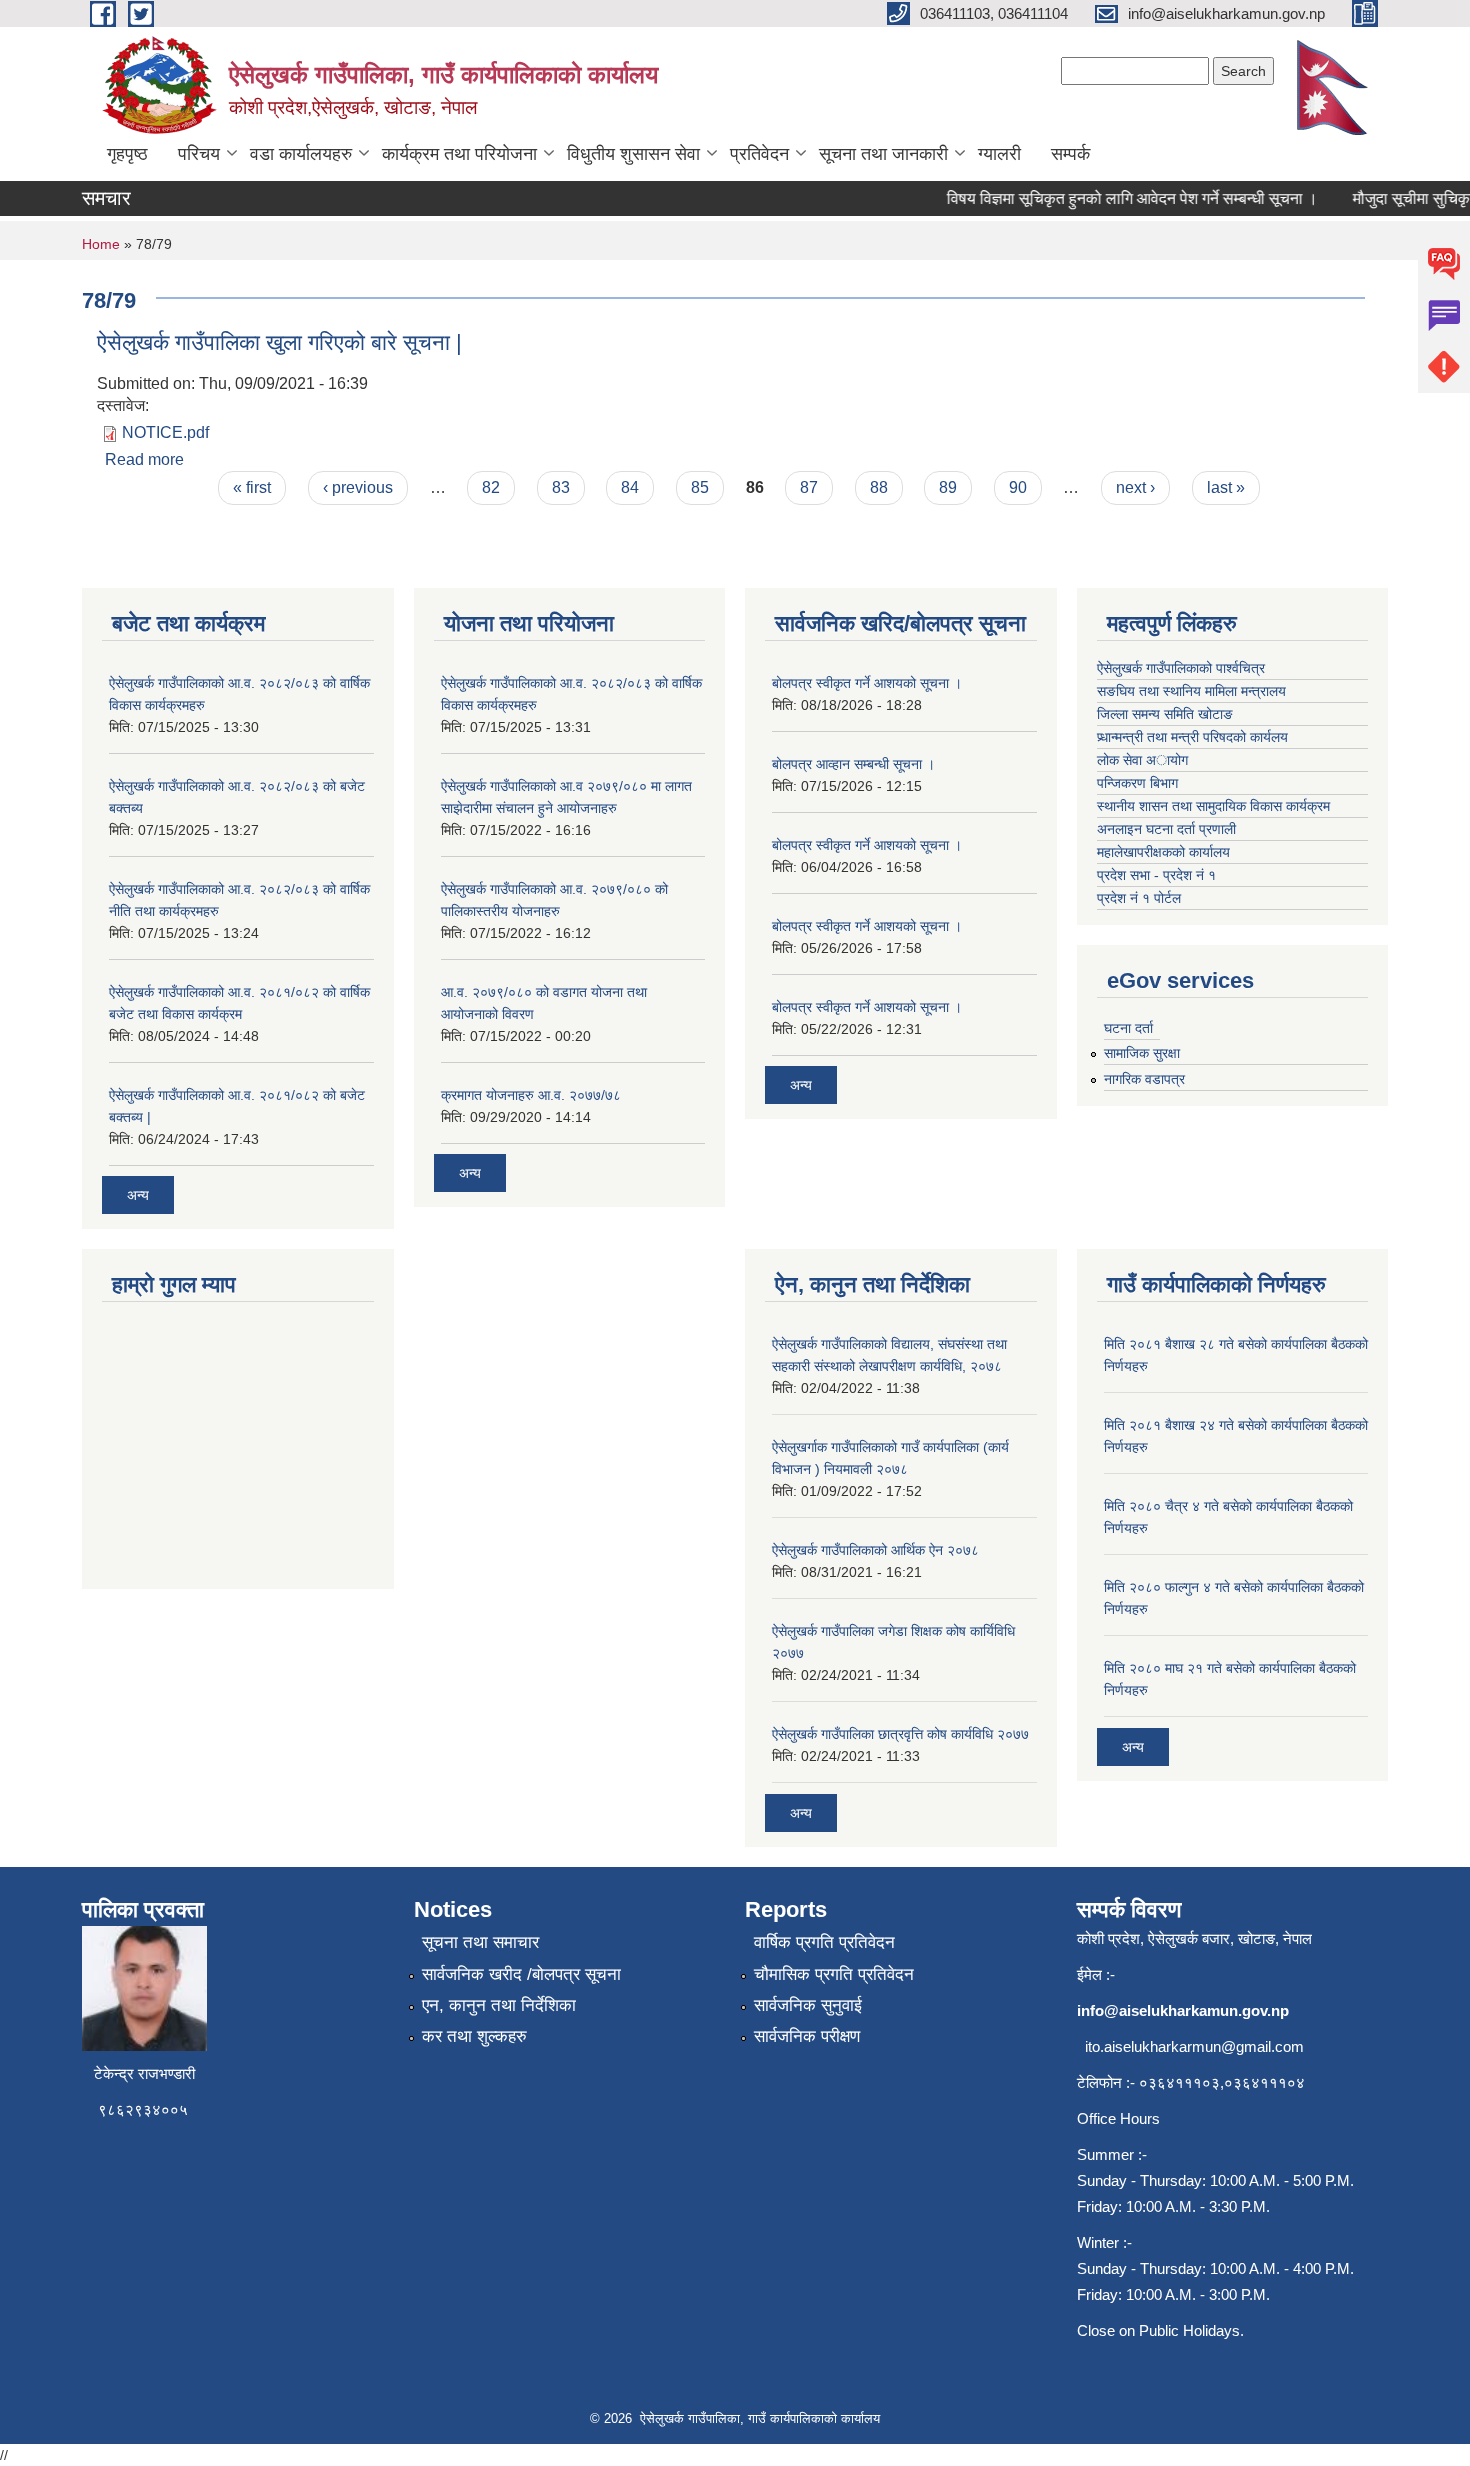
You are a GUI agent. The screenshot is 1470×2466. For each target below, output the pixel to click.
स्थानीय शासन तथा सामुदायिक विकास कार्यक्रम (1213, 806)
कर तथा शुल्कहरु (474, 2036)
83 (561, 487)
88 (879, 487)
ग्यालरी (999, 154)
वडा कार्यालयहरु (301, 154)
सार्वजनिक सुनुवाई (808, 2005)
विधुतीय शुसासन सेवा (633, 154)
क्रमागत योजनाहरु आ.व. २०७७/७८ (531, 1095)
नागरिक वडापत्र (1144, 1079)
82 (491, 487)
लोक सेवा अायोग (1142, 760)
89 (948, 487)
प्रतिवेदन (759, 154)
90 (1018, 487)
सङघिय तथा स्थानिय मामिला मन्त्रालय (1191, 691)
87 (809, 487)
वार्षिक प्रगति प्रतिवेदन (824, 1942)
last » (1226, 487)
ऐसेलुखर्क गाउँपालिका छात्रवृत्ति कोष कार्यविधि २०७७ (900, 1734)
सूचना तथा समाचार (480, 1942)
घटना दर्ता (1128, 1028)
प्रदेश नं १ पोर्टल (1139, 898)
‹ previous (358, 487)
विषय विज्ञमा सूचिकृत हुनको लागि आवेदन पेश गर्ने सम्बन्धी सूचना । (1108, 198)
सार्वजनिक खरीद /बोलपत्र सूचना (521, 1974)
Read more (144, 459)
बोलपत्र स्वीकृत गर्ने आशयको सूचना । (867, 683)
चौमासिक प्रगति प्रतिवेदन (834, 1974)
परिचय (199, 154)
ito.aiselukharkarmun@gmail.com (1194, 2046)
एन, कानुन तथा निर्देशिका (499, 2005)
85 (700, 487)
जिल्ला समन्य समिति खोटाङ (1165, 714)
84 (630, 487)
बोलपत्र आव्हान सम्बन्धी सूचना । (853, 764)
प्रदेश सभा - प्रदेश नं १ (1156, 875)
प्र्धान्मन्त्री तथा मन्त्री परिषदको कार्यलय (1192, 737)
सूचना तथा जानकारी (883, 154)
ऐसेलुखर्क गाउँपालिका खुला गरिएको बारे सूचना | (279, 342)
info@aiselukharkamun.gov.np (1183, 2010)
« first (252, 487)
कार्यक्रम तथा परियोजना (459, 154)
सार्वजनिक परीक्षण (807, 2036)
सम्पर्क (1070, 154)
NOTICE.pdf (165, 432)
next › (1135, 487)
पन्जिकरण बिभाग (1137, 783)
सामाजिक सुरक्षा (1142, 1053)
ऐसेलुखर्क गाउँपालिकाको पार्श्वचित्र (1181, 668)
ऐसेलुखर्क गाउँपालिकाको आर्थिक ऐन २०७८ (875, 1550)
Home (101, 244)
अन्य (138, 1195)
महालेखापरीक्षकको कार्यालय (1163, 852)
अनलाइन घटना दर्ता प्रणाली (1168, 829)
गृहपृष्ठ (127, 154)
